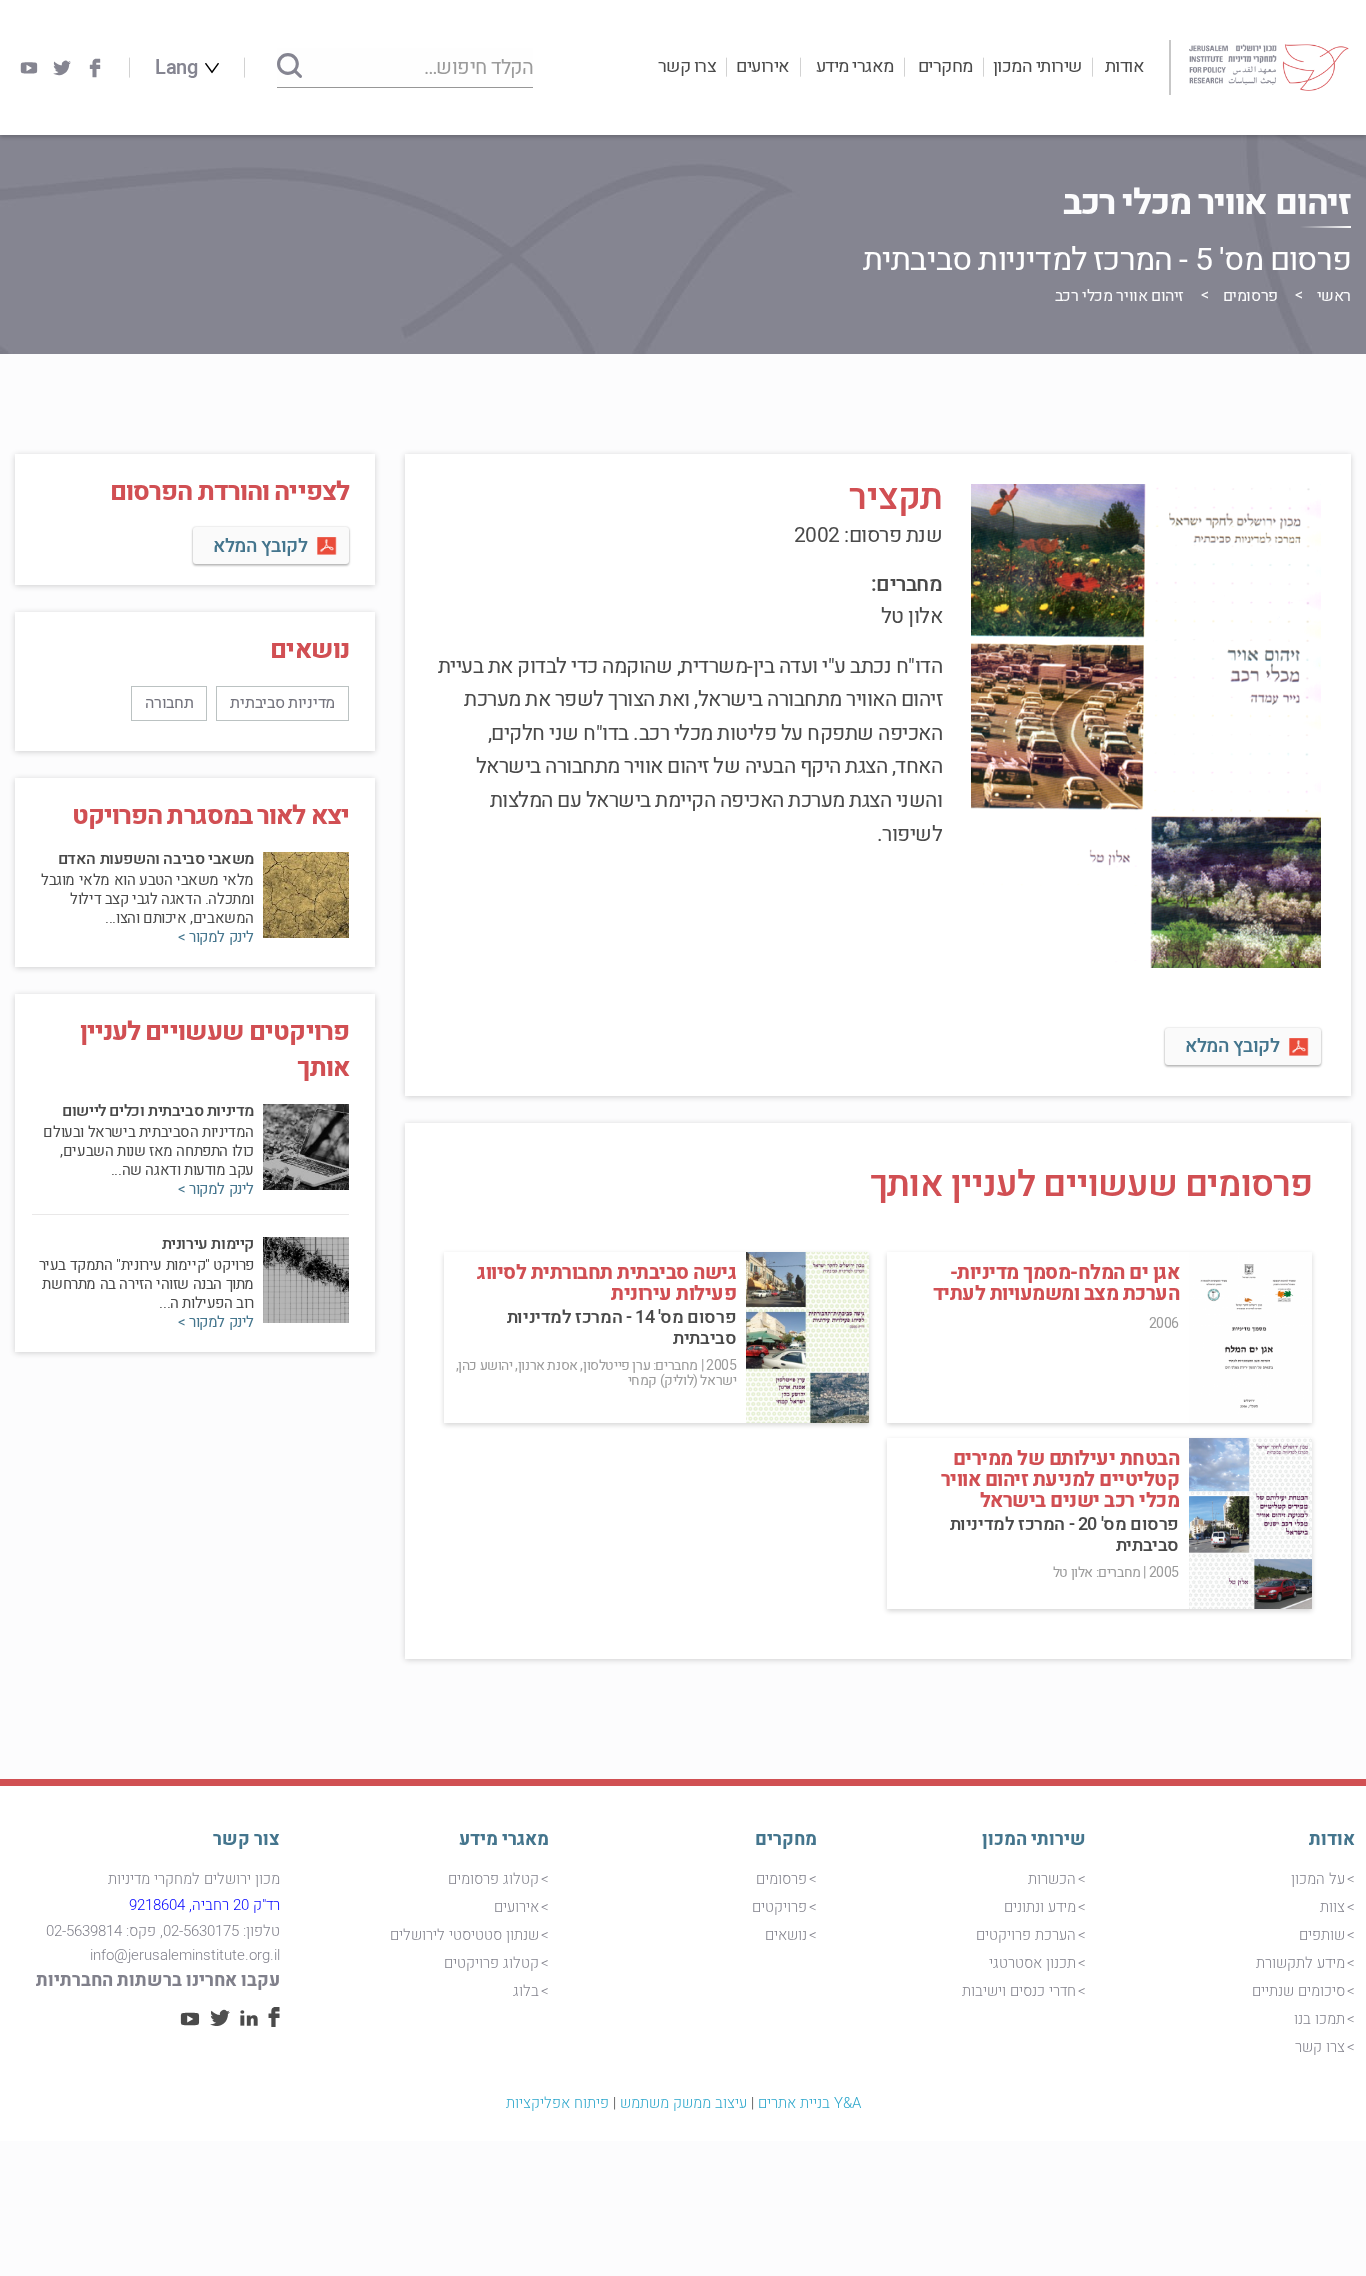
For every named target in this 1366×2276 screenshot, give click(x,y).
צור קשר (246, 1839)
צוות (1332, 1907)
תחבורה (169, 703)
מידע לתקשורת (1300, 1963)
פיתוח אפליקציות (557, 2103)
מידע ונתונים (1040, 1907)
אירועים (763, 66)
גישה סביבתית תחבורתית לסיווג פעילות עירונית (606, 1283)
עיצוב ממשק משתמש (683, 2103)
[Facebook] (95, 68)
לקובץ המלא (1232, 1046)
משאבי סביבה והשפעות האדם (156, 859)
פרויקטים (779, 1907)
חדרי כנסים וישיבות (1019, 1991)
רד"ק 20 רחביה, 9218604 (204, 1905)
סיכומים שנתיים (1298, 1991)
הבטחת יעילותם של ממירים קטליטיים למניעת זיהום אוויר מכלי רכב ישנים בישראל (1060, 1479)
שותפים (1322, 1935)
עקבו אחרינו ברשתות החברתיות (158, 1980)
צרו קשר (687, 66)
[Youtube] (29, 68)
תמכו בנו (1319, 2019)
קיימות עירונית (208, 1244)
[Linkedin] (249, 2021)
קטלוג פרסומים (493, 1879)
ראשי (1334, 296)
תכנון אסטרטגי (1032, 1963)
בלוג (526, 1991)
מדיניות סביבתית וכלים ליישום (158, 1111)
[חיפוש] (289, 67)
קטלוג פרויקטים (491, 1963)
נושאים (786, 1935)
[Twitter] (62, 68)
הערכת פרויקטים (1026, 1935)
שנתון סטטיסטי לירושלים (464, 1935)
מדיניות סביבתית (282, 703)
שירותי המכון (1037, 66)
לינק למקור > (216, 937)
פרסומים (1250, 296)
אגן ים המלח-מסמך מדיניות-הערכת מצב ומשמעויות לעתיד (1056, 1283)
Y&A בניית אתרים (809, 2103)
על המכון (1318, 1879)
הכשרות (1052, 1879)
